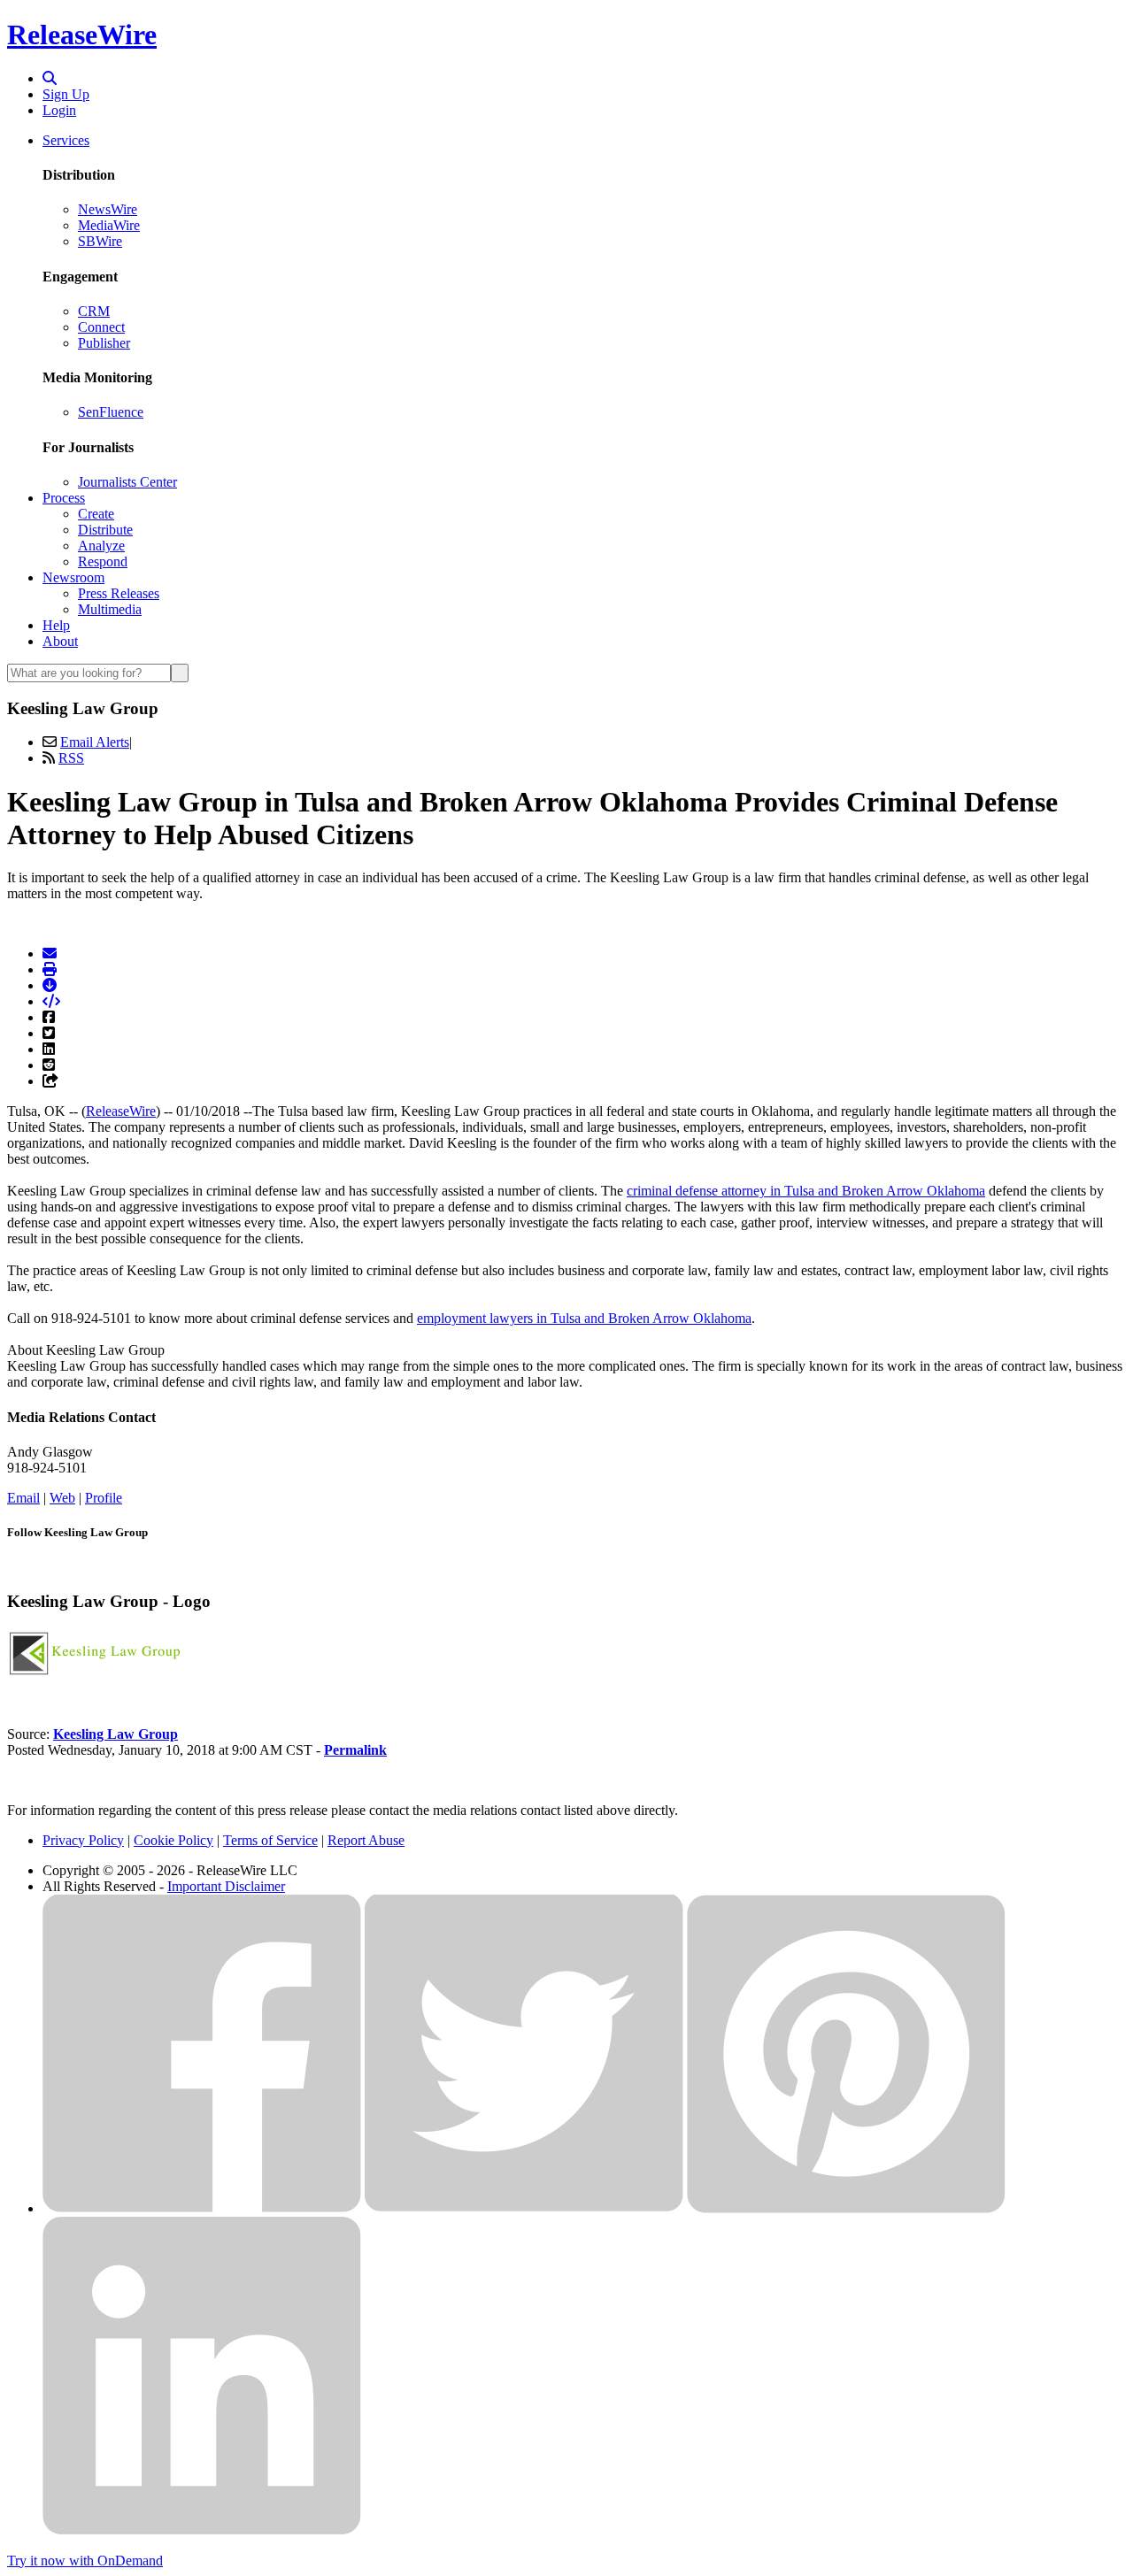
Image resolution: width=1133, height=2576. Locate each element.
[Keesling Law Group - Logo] (96, 1674)
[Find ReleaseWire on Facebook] (202, 2208)
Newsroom (73, 577)
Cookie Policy (173, 1840)
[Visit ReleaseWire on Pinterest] (846, 2208)
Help (56, 625)
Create (96, 514)
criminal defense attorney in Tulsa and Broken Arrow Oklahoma (806, 1191)
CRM (94, 311)
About (60, 641)
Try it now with (85, 2561)
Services (66, 140)
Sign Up (66, 94)
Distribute (105, 530)
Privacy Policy (83, 1840)
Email (23, 1498)
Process (64, 498)
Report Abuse (366, 1840)
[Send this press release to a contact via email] (50, 954)
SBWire (100, 241)
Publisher (104, 343)
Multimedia (110, 609)
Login (59, 110)
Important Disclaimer (226, 1886)
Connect (101, 327)
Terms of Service (270, 1840)
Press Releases (119, 593)
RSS (71, 758)
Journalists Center (127, 482)
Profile (104, 1498)
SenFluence (111, 412)
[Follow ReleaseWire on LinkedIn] (202, 2530)
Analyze (101, 546)
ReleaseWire (82, 35)
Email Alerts (95, 742)
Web (62, 1498)
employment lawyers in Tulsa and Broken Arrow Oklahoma (584, 1318)
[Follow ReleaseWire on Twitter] (524, 2208)
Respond (103, 561)
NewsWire (108, 209)
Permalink (355, 1750)
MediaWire (109, 225)
